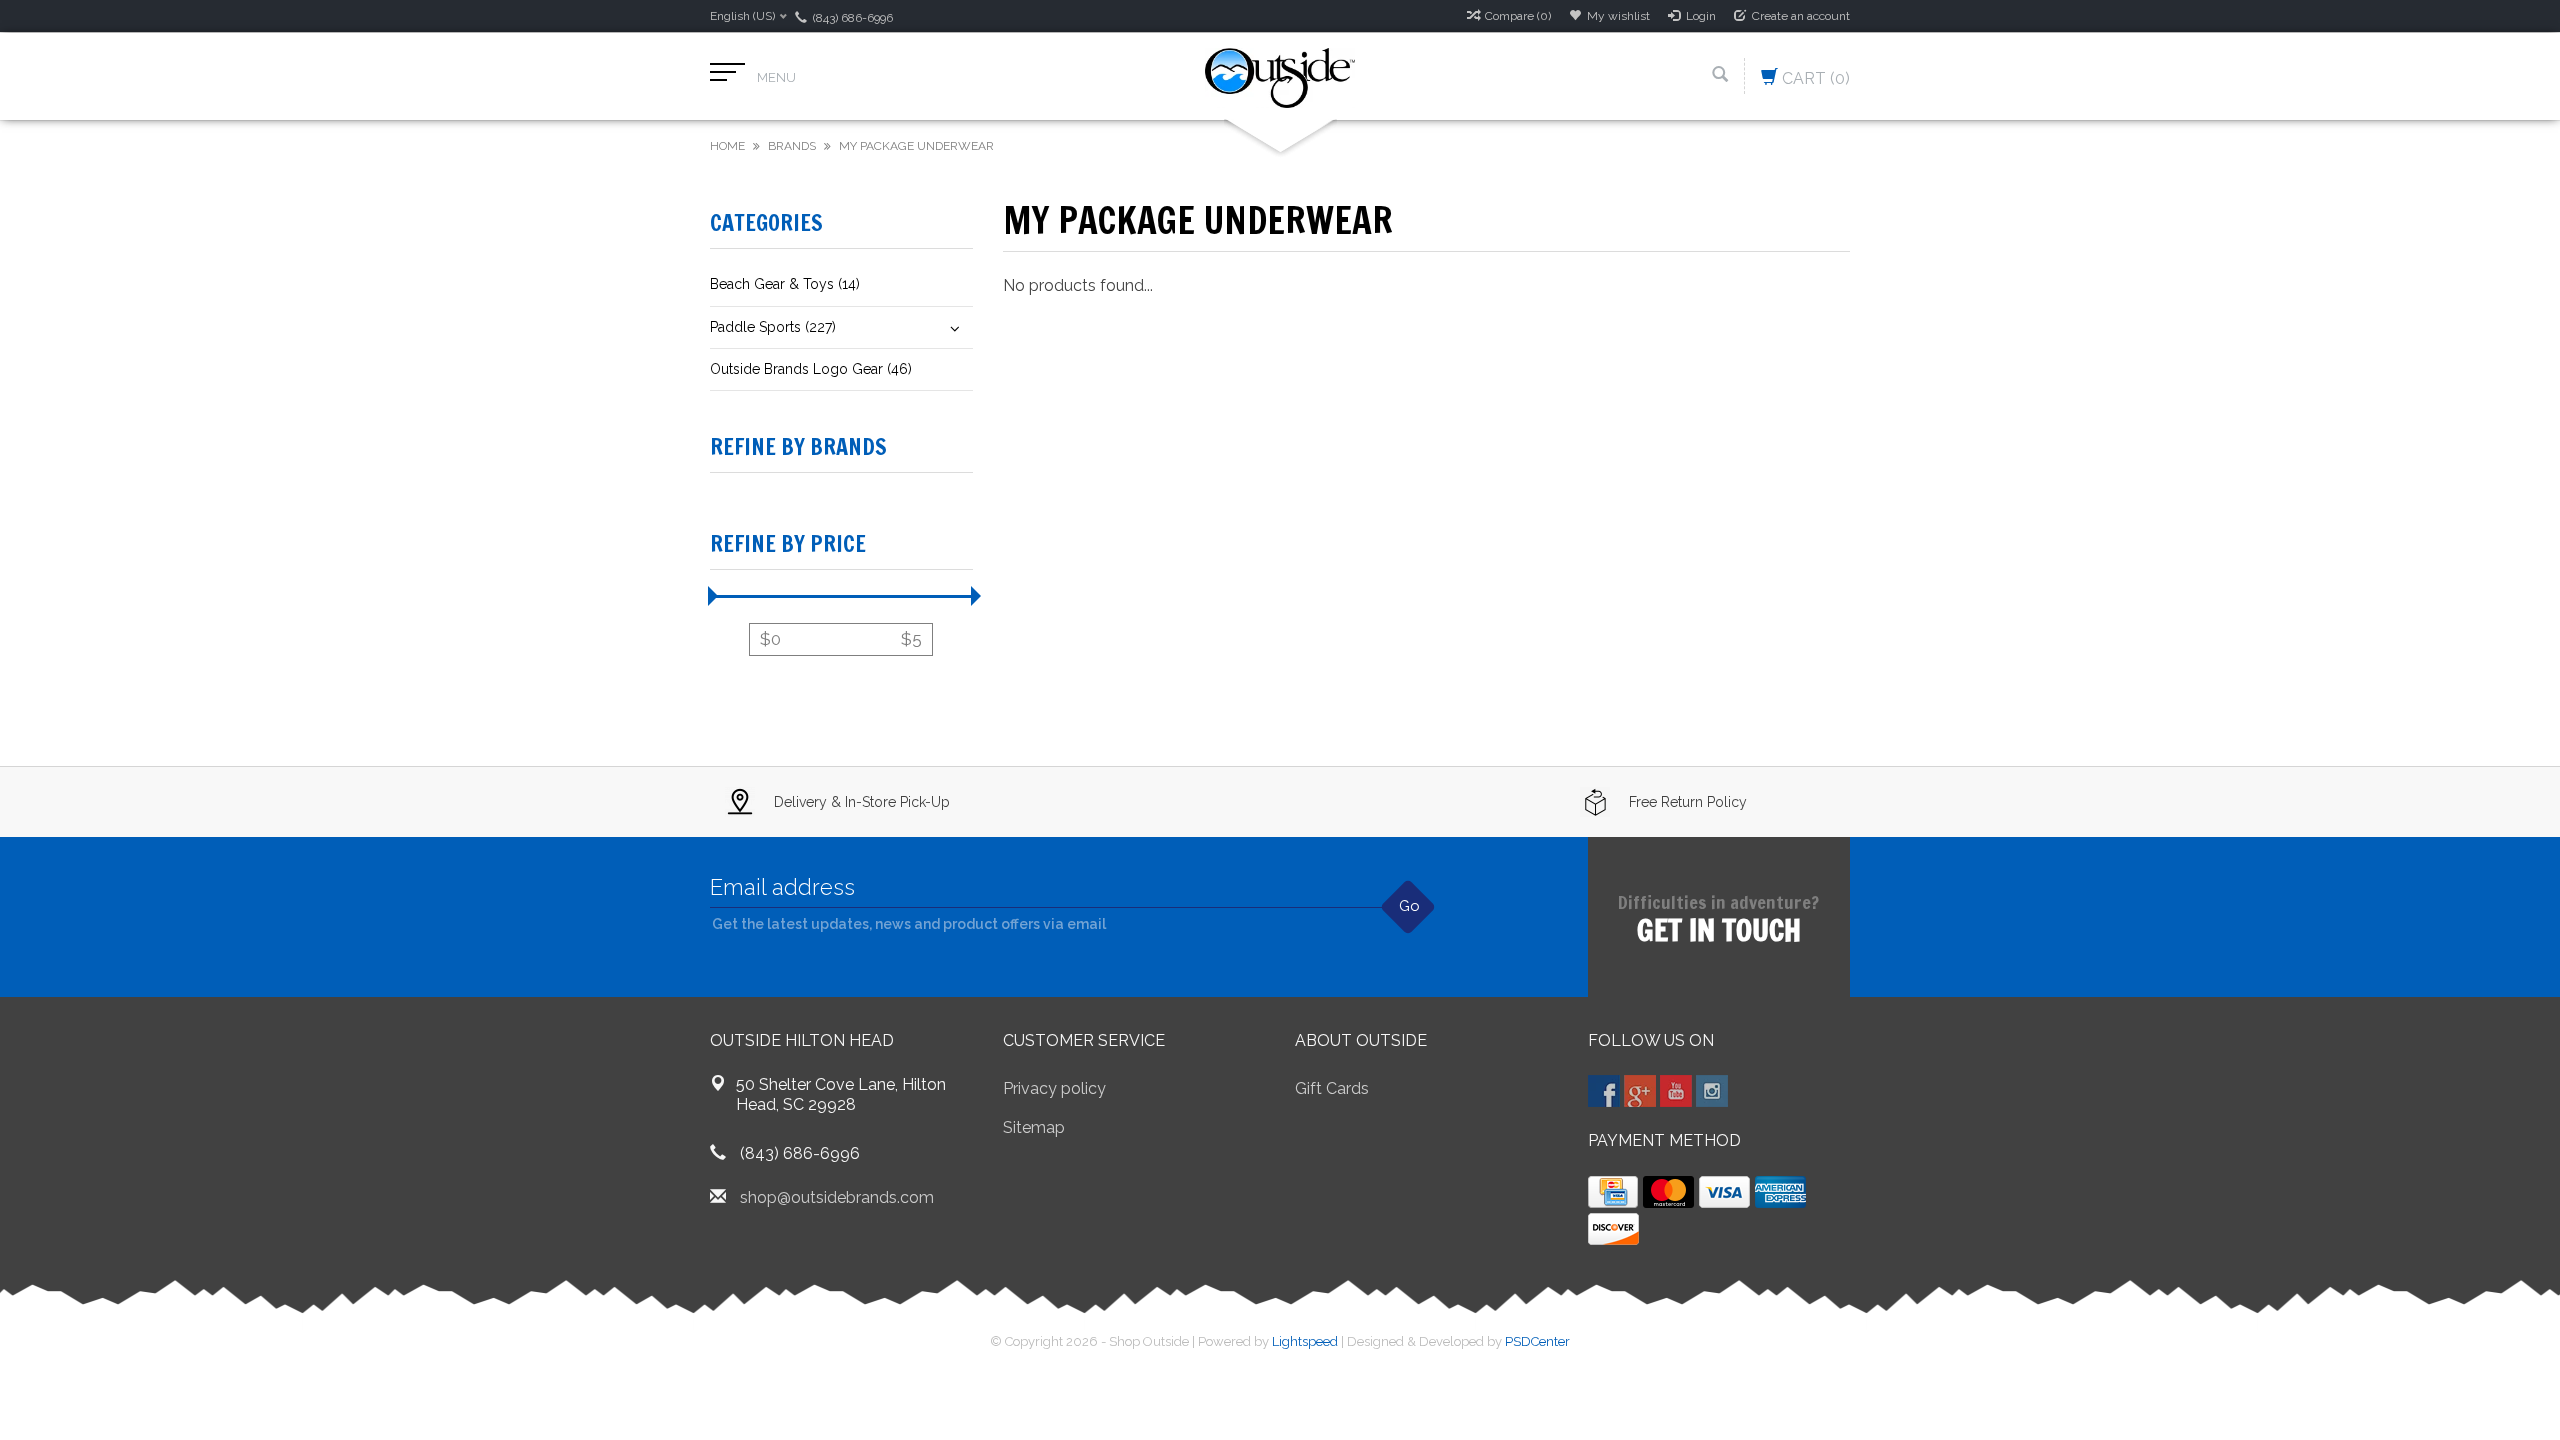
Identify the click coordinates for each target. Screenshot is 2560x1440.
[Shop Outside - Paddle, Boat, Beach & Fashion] (1280, 76)
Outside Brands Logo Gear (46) (811, 369)
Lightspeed (1305, 1341)
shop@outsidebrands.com (837, 1197)
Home (727, 146)
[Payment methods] (1613, 1192)
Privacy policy (1054, 1088)
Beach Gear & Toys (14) (785, 284)
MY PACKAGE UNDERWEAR (916, 146)
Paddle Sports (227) (773, 327)
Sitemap (1034, 1127)
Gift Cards (1332, 1088)
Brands (792, 146)
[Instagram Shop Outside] (1712, 1091)
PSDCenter (1537, 1341)
